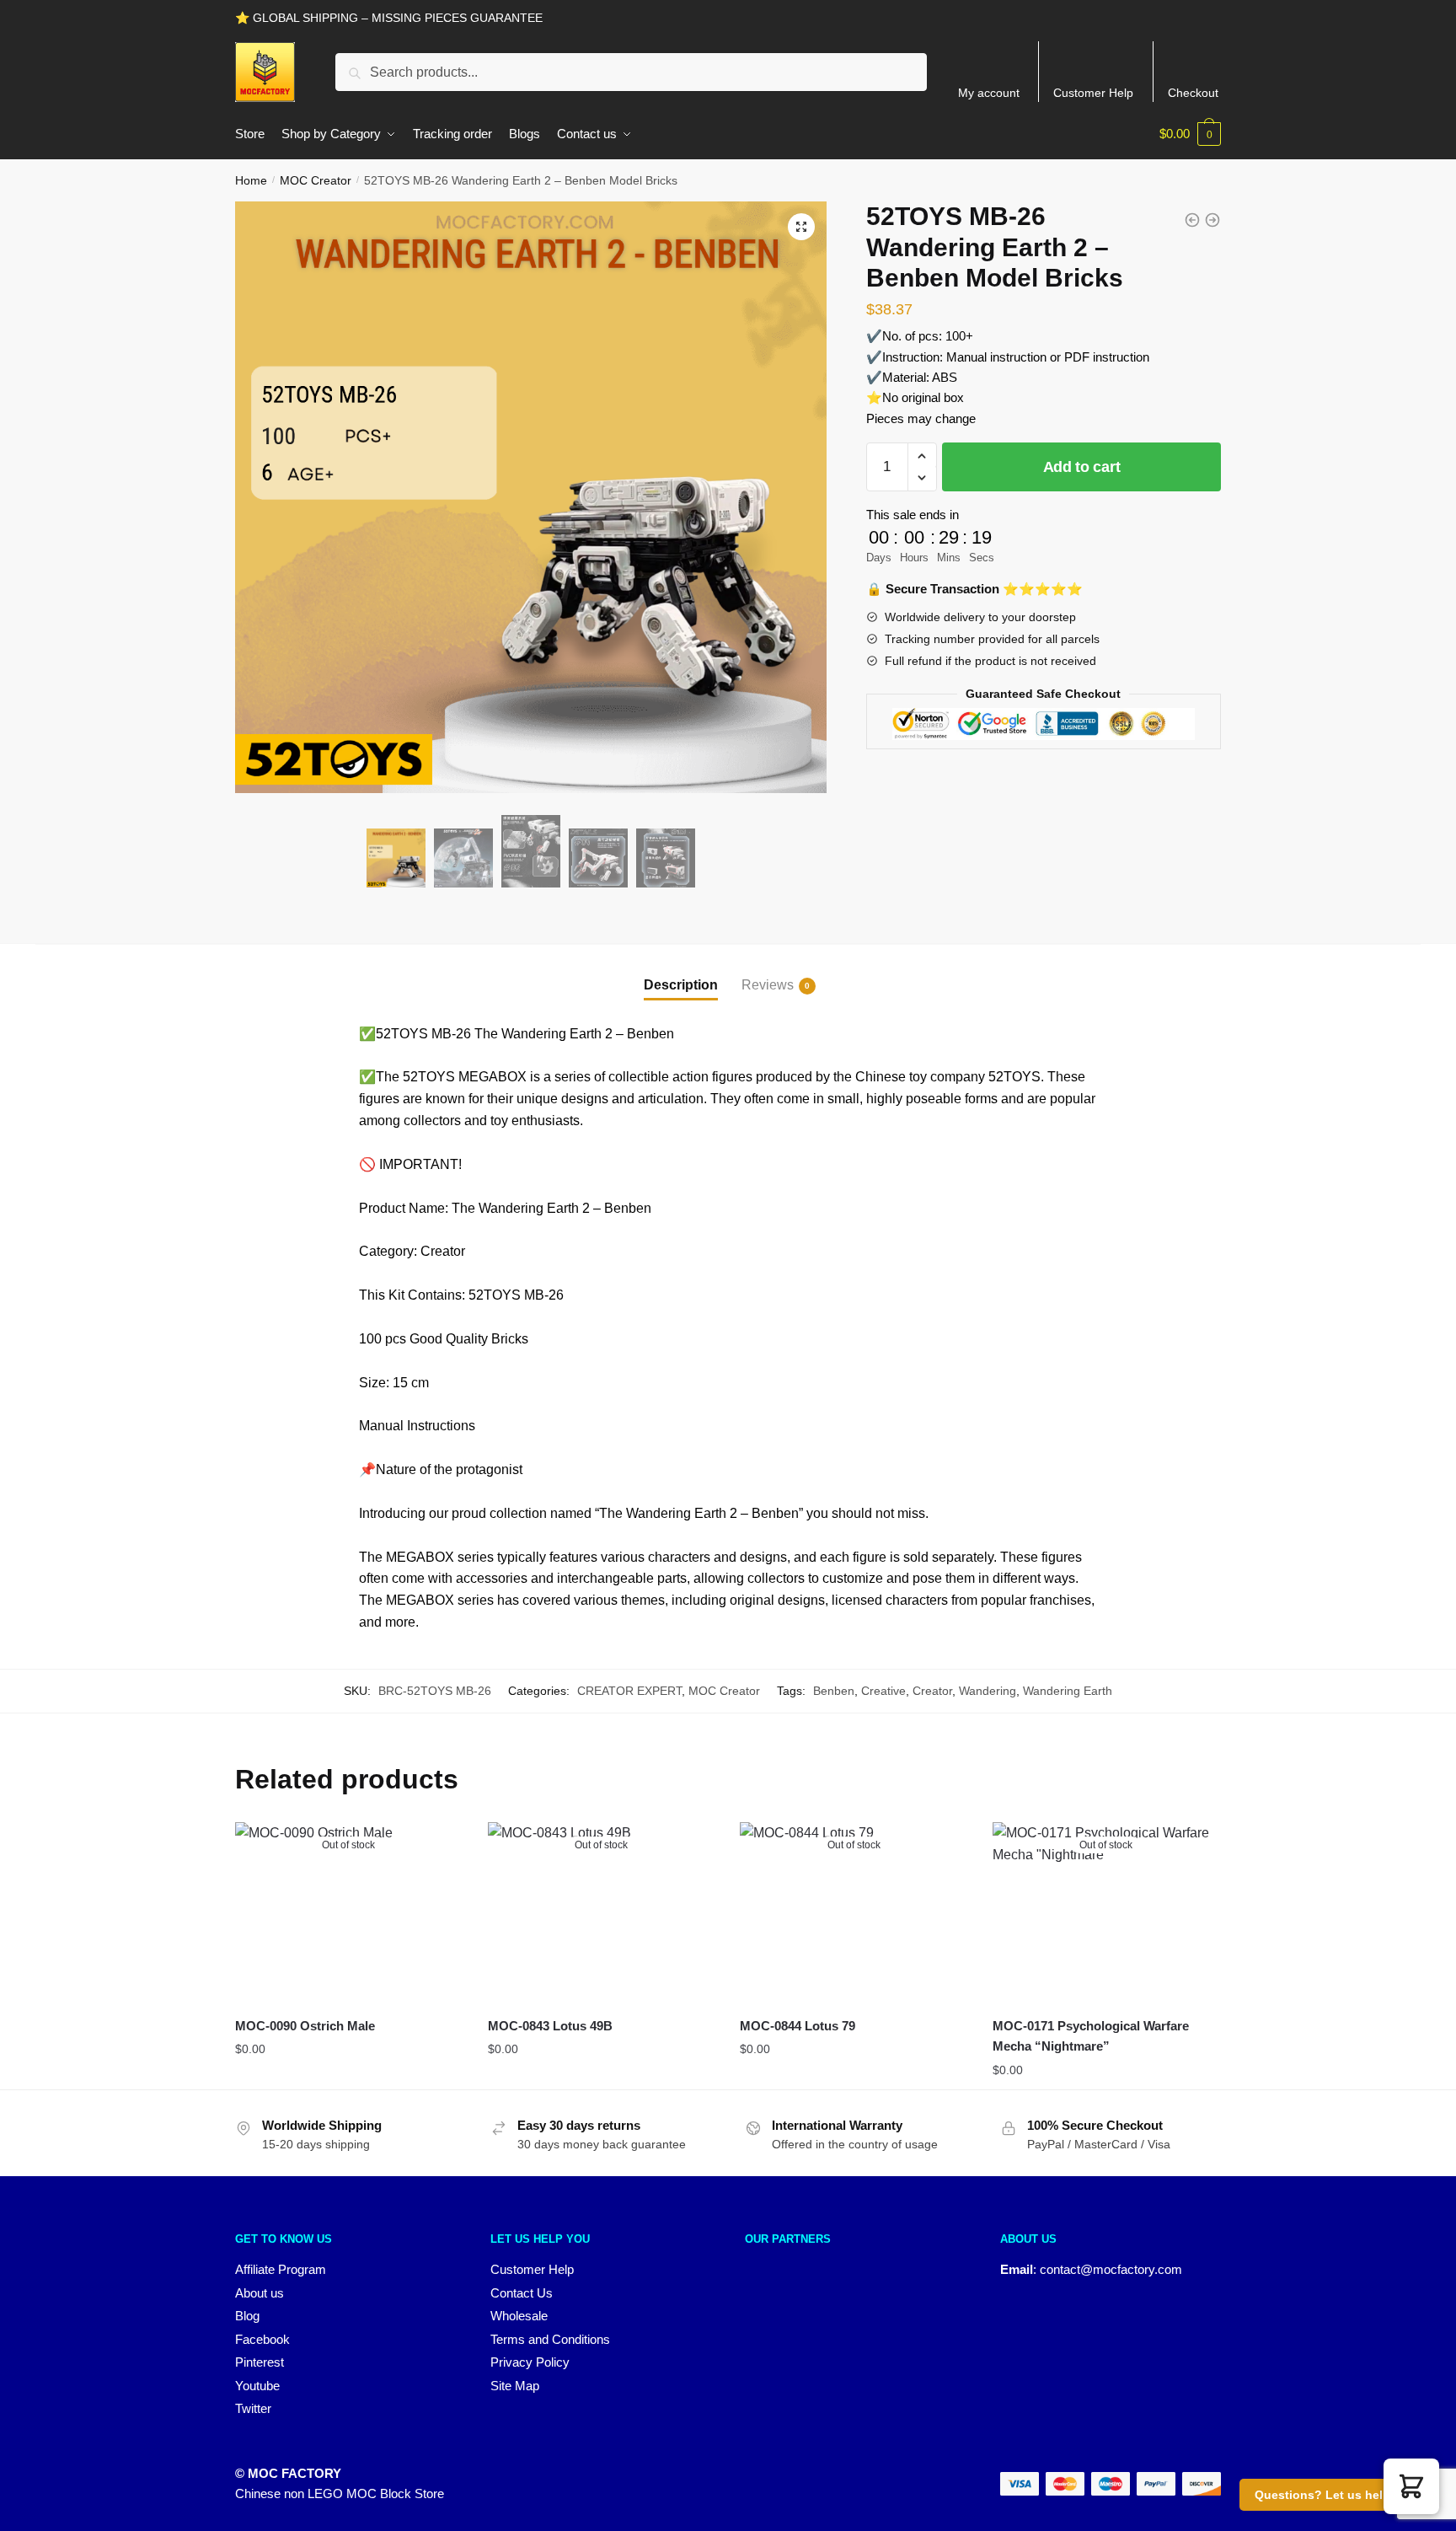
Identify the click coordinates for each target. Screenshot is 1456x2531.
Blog (247, 2316)
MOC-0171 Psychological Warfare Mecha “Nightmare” (1091, 2036)
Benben (834, 1691)
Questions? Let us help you (1335, 2495)
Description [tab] (681, 985)
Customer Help (1093, 93)
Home (251, 180)
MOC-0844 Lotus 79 (798, 2026)
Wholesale (519, 2316)
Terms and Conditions (550, 2339)
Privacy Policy (530, 2362)
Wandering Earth (1068, 1691)
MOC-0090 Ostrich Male (305, 2026)
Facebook (262, 2339)
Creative (883, 1691)
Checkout (1193, 93)
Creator (932, 1691)
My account (989, 93)
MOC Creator (316, 180)
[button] (801, 227)
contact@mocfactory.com (1111, 2269)
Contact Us (522, 2293)
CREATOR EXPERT (629, 1691)
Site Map (515, 2386)
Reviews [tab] (768, 985)
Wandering (988, 1691)
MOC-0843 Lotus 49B (550, 2026)
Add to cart (1082, 467)
